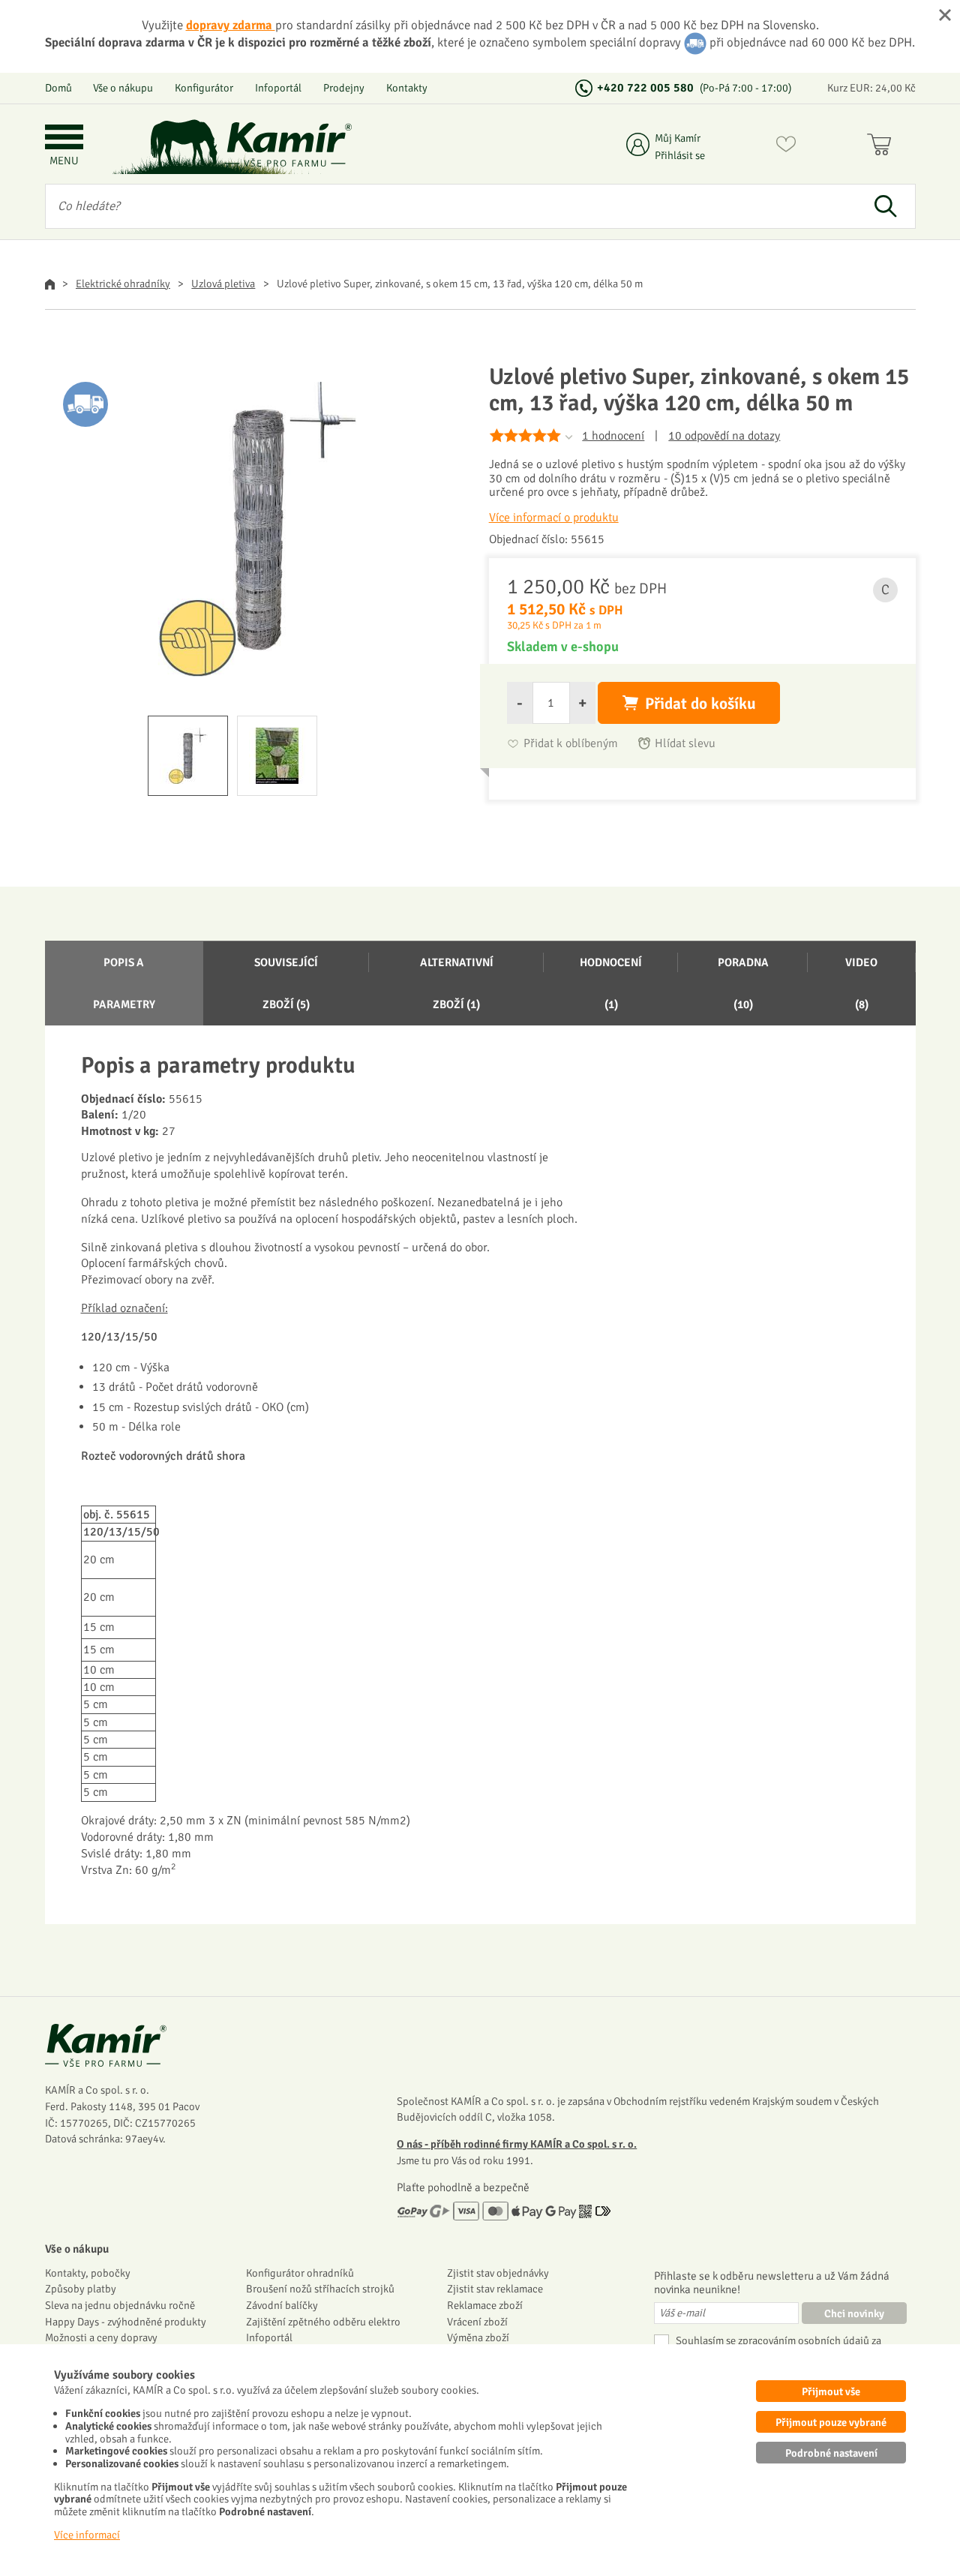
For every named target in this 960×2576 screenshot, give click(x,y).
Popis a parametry (124, 983)
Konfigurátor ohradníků (300, 2273)
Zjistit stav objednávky (498, 2273)
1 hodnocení (613, 436)
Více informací (87, 2535)
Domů (58, 88)
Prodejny (344, 88)
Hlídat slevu (685, 744)
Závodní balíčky (282, 2305)
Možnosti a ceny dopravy (101, 2337)
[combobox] (451, 206)
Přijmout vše (831, 2391)
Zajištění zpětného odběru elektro (323, 2322)
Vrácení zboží (477, 2322)
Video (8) (861, 983)
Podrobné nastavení (831, 2453)
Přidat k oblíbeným (571, 744)
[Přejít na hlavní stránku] (289, 144)
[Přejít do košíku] (882, 147)
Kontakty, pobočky (88, 2273)
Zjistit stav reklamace (495, 2289)
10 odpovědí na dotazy (724, 436)
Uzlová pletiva (223, 284)
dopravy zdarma (231, 25)
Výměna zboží (478, 2337)
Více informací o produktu (554, 518)
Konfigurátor (204, 88)
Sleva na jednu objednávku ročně (120, 2305)
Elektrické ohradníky (123, 284)
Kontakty (407, 88)
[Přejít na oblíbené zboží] (786, 147)
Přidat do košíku (700, 704)
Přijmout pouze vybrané (831, 2422)
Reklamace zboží (485, 2305)
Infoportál (278, 88)
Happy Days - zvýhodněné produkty (126, 2322)
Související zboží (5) (286, 983)
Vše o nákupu (123, 88)
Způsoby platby (81, 2289)
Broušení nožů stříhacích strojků (320, 2289)
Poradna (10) (743, 983)
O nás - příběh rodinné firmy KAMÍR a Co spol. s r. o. (517, 2144)
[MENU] (64, 138)
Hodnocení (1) (611, 983)
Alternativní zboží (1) (457, 983)
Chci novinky (854, 2313)
